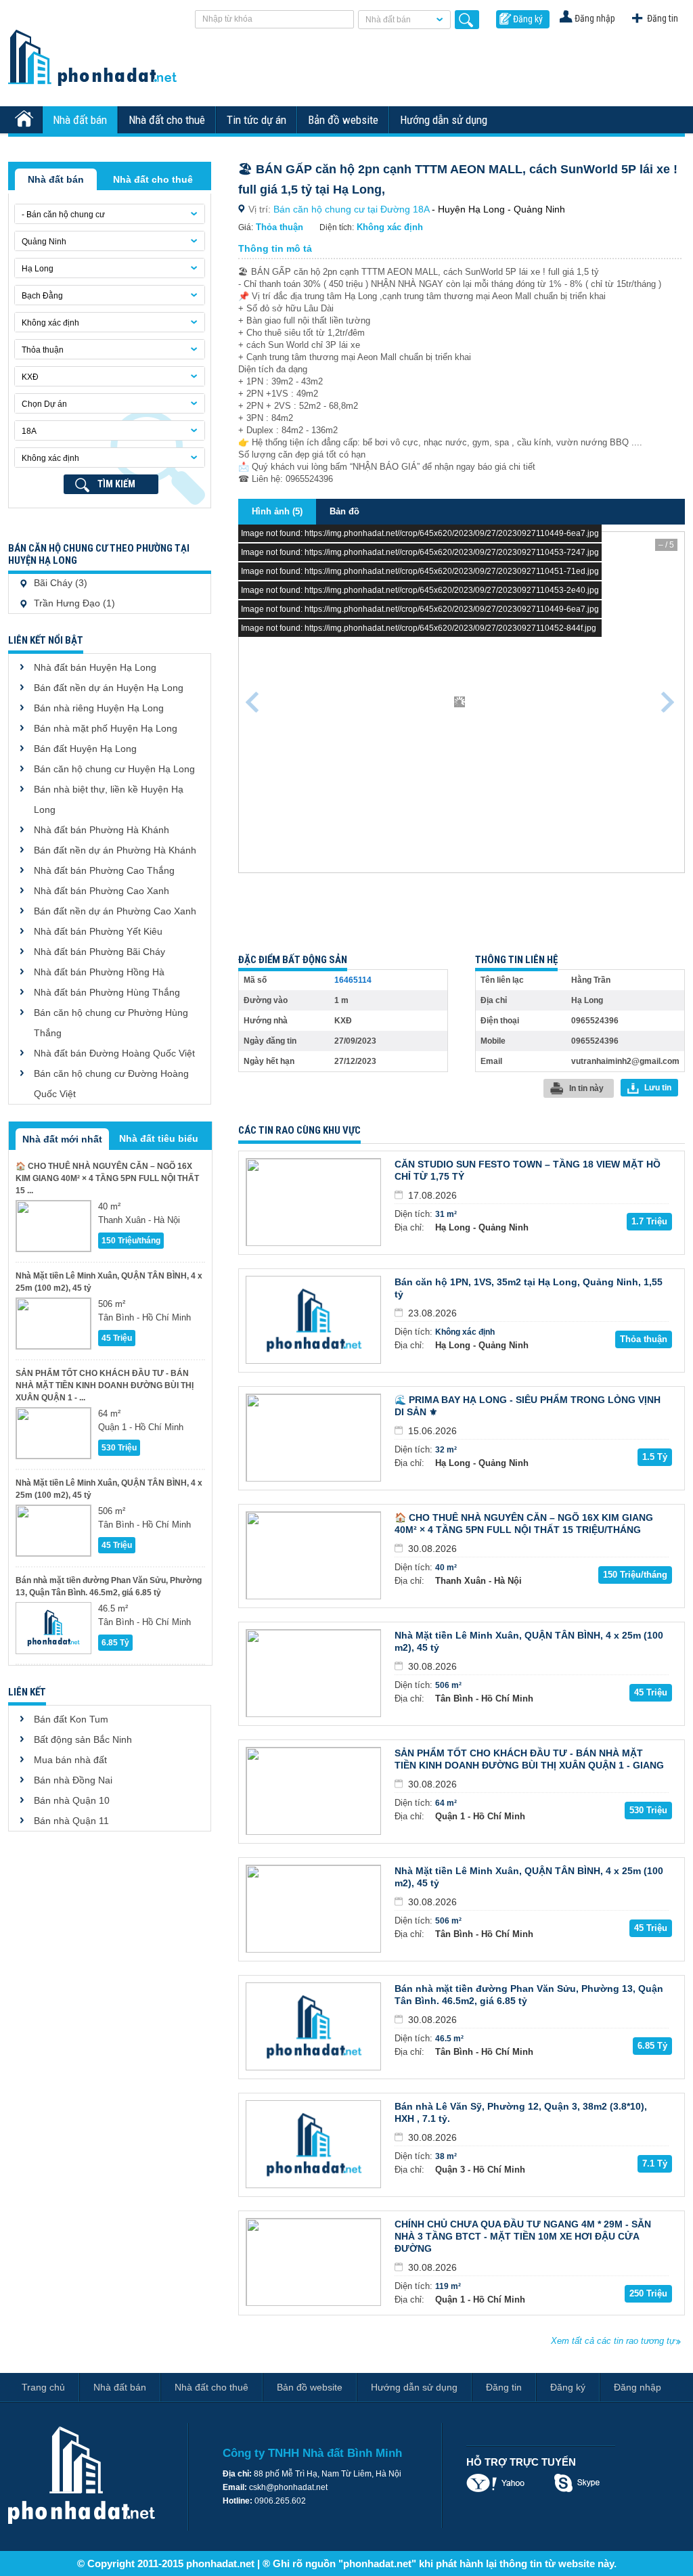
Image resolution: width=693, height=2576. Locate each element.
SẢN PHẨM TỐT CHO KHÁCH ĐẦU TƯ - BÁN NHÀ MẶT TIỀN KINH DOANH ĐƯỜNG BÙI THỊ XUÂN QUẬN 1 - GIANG (529, 1759)
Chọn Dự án (44, 404)
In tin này (586, 1088)
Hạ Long (38, 269)
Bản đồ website (343, 120)
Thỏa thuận (43, 350)
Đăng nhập (595, 18)
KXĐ (30, 377)
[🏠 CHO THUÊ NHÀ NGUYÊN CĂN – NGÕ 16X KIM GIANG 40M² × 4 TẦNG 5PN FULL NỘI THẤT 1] (53, 1226)
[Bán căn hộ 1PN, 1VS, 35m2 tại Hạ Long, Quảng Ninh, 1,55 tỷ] (313, 1320)
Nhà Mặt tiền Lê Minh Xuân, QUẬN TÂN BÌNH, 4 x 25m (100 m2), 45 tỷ (109, 1282)
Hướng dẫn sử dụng (444, 120)
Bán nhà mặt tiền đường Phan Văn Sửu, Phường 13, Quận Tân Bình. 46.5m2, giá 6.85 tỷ (109, 1586)
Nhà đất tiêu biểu (159, 1138)
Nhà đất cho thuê (167, 120)
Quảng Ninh (44, 242)
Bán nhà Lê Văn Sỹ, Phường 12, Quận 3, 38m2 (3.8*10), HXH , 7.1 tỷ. (521, 2112)
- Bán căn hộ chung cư (63, 215)
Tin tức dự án (256, 120)
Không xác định (50, 323)
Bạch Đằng (42, 296)
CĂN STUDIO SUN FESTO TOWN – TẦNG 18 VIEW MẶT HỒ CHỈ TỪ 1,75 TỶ (528, 1170)
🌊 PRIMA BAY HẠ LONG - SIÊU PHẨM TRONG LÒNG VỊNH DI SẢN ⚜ (528, 1406)
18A (29, 431)
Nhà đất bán (388, 20)
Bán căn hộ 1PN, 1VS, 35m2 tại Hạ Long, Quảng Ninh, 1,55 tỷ (529, 1288)
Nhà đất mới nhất (62, 1139)
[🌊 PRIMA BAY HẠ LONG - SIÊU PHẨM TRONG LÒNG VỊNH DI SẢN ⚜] (313, 1438)
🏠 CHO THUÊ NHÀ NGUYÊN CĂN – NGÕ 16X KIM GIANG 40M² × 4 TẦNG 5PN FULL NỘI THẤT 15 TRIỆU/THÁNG (524, 1524)
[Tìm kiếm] (467, 20)
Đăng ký (528, 19)
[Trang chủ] (26, 120)
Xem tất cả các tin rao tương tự (613, 2341)
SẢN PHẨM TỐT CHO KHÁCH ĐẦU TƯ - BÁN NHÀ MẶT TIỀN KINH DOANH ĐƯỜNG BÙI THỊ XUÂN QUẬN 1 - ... (105, 1385)
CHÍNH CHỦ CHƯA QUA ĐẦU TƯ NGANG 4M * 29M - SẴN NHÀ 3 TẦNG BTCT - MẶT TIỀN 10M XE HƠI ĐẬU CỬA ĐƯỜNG (523, 2236)
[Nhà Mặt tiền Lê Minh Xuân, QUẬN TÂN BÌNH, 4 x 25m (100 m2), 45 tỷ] (53, 1324)
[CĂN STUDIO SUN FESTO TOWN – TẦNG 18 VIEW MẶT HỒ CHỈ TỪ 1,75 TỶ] (313, 1202)
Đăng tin (663, 18)
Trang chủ (43, 2387)
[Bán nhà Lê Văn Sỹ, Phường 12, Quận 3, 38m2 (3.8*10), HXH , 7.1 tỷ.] (313, 2144)
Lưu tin (658, 1088)
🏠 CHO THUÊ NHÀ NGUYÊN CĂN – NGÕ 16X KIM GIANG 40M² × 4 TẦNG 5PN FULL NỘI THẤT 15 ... (107, 1178)
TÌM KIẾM (116, 484)
